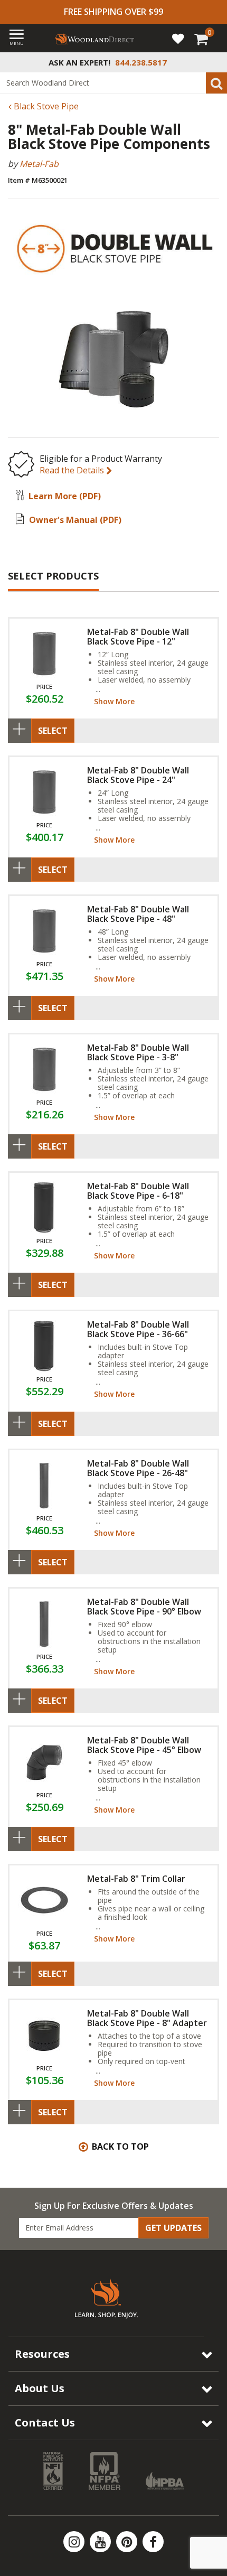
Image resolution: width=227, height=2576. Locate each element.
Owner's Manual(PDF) (75, 520)
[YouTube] (101, 2542)
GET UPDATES (173, 2228)
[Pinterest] (128, 2542)
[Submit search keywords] (216, 83)
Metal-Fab (39, 164)
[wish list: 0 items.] (178, 38)
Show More (114, 701)
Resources (42, 2354)
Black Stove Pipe (45, 106)
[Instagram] (75, 2542)
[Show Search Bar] (213, 62)
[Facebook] (153, 2542)
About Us (40, 2388)
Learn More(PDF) (65, 496)
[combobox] (113, 83)
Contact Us (45, 2423)
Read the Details (73, 470)
